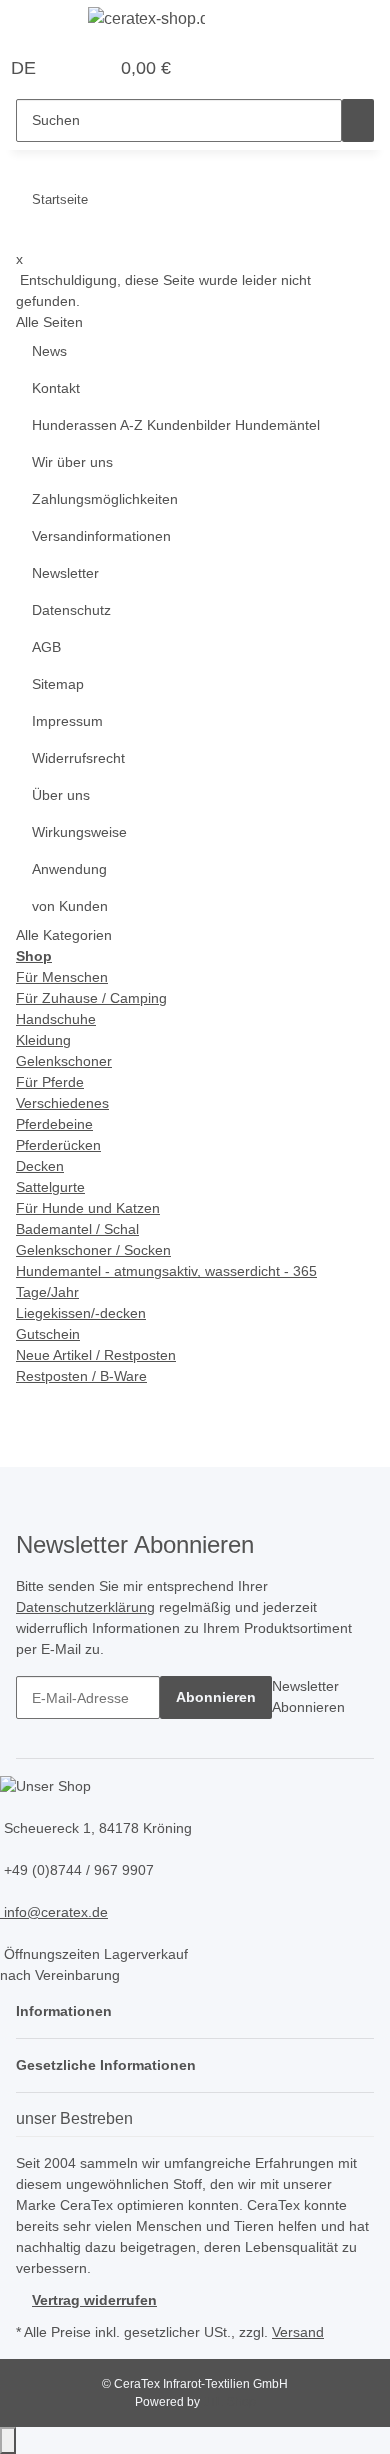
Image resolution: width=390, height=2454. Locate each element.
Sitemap (58, 684)
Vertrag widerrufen (94, 2300)
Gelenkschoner (64, 1061)
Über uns (61, 795)
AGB (46, 647)
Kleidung (43, 1040)
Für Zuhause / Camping (91, 998)
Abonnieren (216, 1697)
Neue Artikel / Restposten (96, 1355)
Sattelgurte (50, 1187)
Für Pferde (50, 1082)
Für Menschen (62, 977)
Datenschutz (71, 610)
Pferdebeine (54, 1124)
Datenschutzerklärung (85, 1607)
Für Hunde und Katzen (88, 1208)
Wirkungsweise (79, 832)
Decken (40, 1166)
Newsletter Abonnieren (308, 1696)
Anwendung (69, 869)
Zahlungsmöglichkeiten (105, 499)
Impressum (67, 721)
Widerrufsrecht (78, 758)
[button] (71, 68)
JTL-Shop (229, 2402)
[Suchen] (358, 120)
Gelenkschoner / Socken (93, 1250)
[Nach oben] (8, 2440)
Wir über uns (72, 462)
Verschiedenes (62, 1103)
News (49, 351)
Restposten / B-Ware (81, 1376)
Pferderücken (58, 1145)
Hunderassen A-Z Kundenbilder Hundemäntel (176, 425)
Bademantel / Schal (77, 1229)
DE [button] (26, 68)
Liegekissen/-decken (81, 1313)
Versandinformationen (101, 536)
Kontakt (56, 388)
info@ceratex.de (54, 1912)
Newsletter (65, 573)
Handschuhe (56, 1019)
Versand (298, 2332)
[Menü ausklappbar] (41, 23)
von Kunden (70, 906)
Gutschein (48, 1334)
